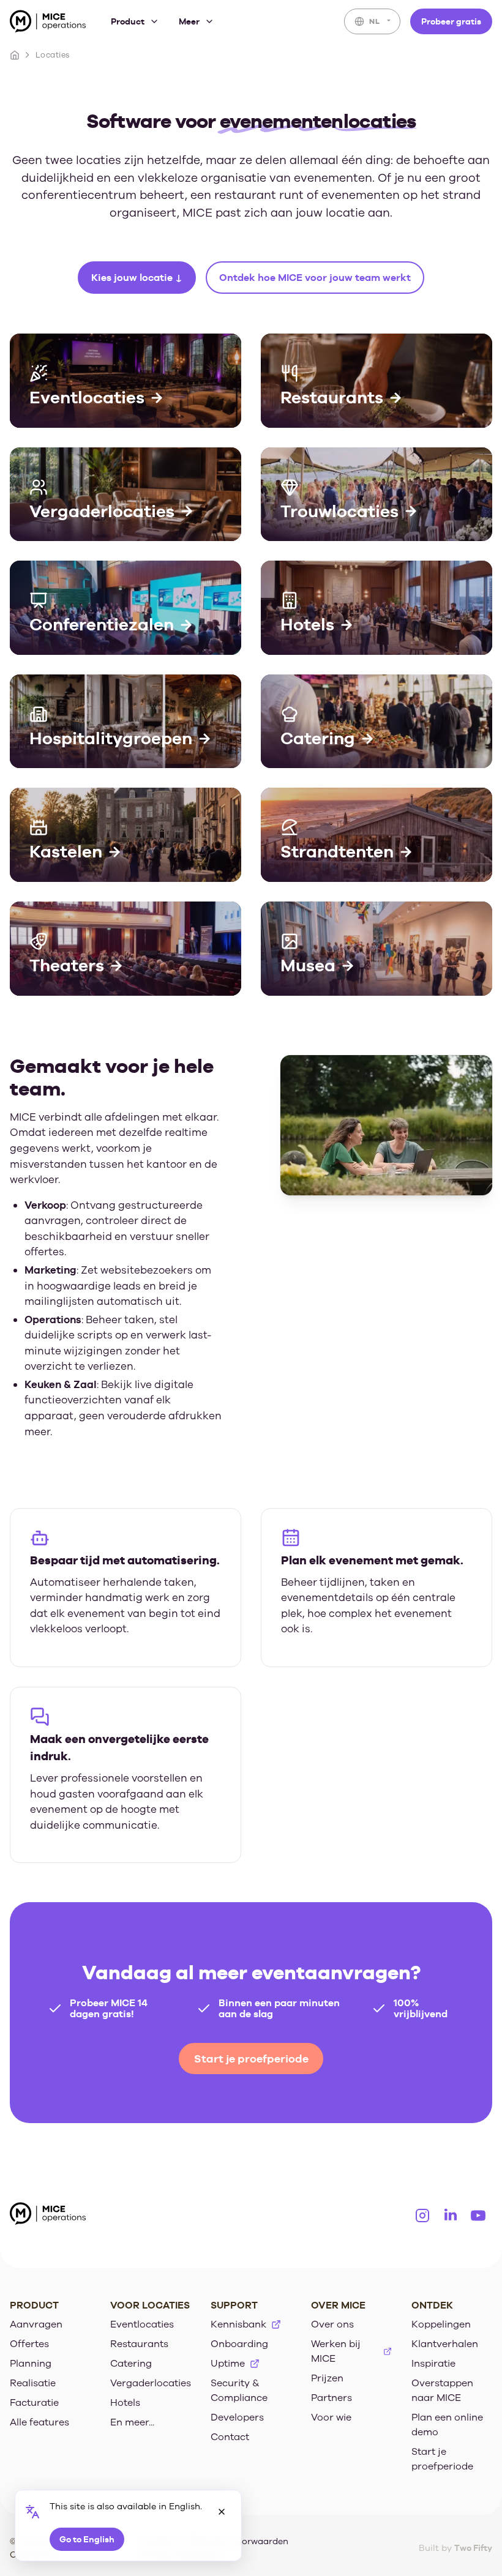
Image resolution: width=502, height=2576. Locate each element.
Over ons (332, 2324)
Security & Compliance (239, 2391)
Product (128, 21)
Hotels (125, 2403)
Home (15, 55)
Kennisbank (238, 2324)
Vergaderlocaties (151, 2383)
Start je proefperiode (251, 2059)
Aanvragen (36, 2324)
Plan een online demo (447, 2425)
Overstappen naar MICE (442, 2391)
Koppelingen (441, 2324)
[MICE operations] (48, 24)
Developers (237, 2417)
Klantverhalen (445, 2344)
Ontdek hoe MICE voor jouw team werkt (315, 278)
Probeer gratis (451, 21)
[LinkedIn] (451, 2216)
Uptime (228, 2364)
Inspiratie (433, 2364)
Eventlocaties (142, 2324)
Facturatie (34, 2403)
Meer (189, 21)
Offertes (29, 2344)
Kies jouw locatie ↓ (137, 278)
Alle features (39, 2422)
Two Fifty (473, 2548)
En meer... (132, 2422)
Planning (31, 2364)
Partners (332, 2398)
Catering (131, 2364)
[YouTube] (478, 2216)
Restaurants (139, 2344)
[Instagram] (422, 2216)
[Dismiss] (222, 2512)
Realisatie (33, 2383)
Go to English (87, 2539)
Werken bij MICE (336, 2351)
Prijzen (327, 2378)
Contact (230, 2437)
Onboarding (239, 2344)
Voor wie (331, 2417)
